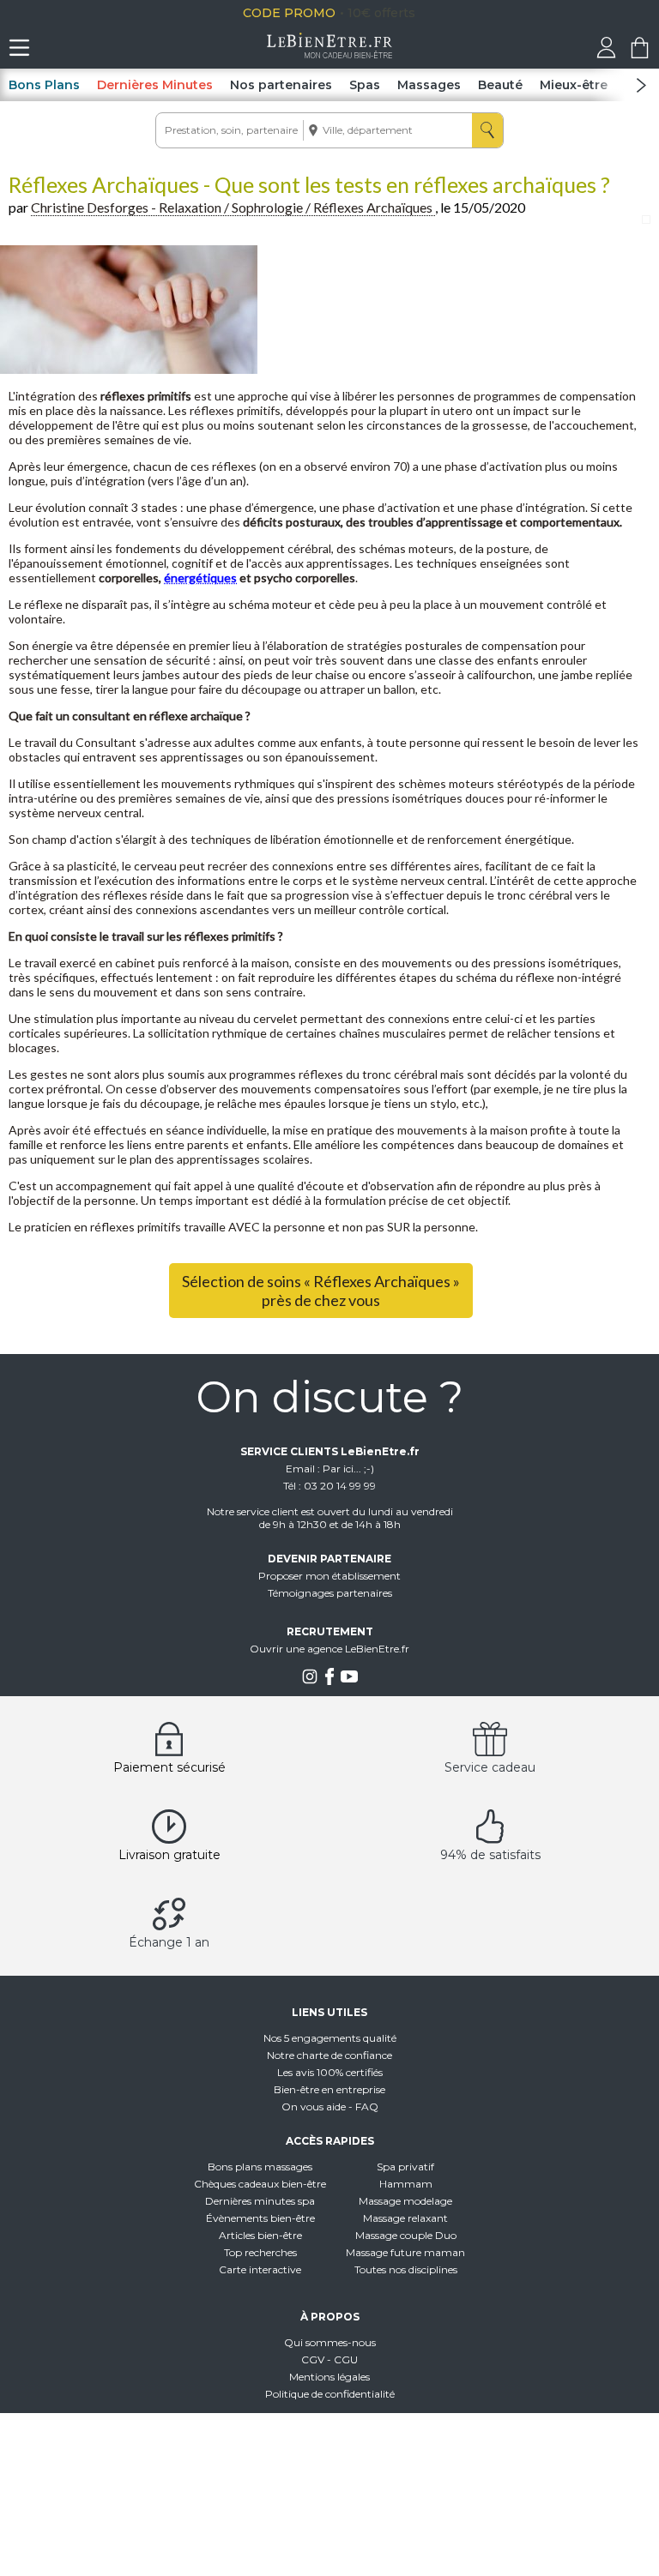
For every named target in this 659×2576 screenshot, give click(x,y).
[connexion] (606, 54)
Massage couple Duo (406, 2235)
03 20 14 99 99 (340, 1486)
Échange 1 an (169, 1942)
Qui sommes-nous (330, 2342)
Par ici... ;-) (348, 1469)
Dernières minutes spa (260, 2201)
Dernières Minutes (155, 85)
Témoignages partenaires (330, 1593)
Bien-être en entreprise (329, 2089)
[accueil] (330, 54)
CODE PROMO (367, 13)
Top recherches (260, 2252)
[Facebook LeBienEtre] (329, 1681)
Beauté (500, 85)
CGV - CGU (329, 2359)
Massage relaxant (405, 2218)
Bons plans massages (260, 2167)
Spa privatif (405, 2167)
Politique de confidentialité (330, 2394)
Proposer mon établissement (329, 1576)
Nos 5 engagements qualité (330, 2038)
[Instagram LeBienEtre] (310, 1681)
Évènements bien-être (260, 2218)
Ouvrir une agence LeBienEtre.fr (329, 1649)
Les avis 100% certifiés (330, 2072)
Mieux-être (574, 85)
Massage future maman (405, 2252)
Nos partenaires (281, 85)
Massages (429, 85)
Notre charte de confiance (329, 2055)
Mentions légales (329, 2377)
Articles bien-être (260, 2235)
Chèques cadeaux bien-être (260, 2184)
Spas (365, 85)
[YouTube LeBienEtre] (349, 1681)
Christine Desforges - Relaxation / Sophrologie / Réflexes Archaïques (233, 207)
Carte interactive (260, 2269)
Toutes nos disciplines (406, 2269)
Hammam (406, 2184)
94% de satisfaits (490, 1855)
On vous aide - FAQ (330, 2107)
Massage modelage (405, 2201)
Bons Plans (44, 85)
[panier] (640, 54)
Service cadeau (490, 1767)
